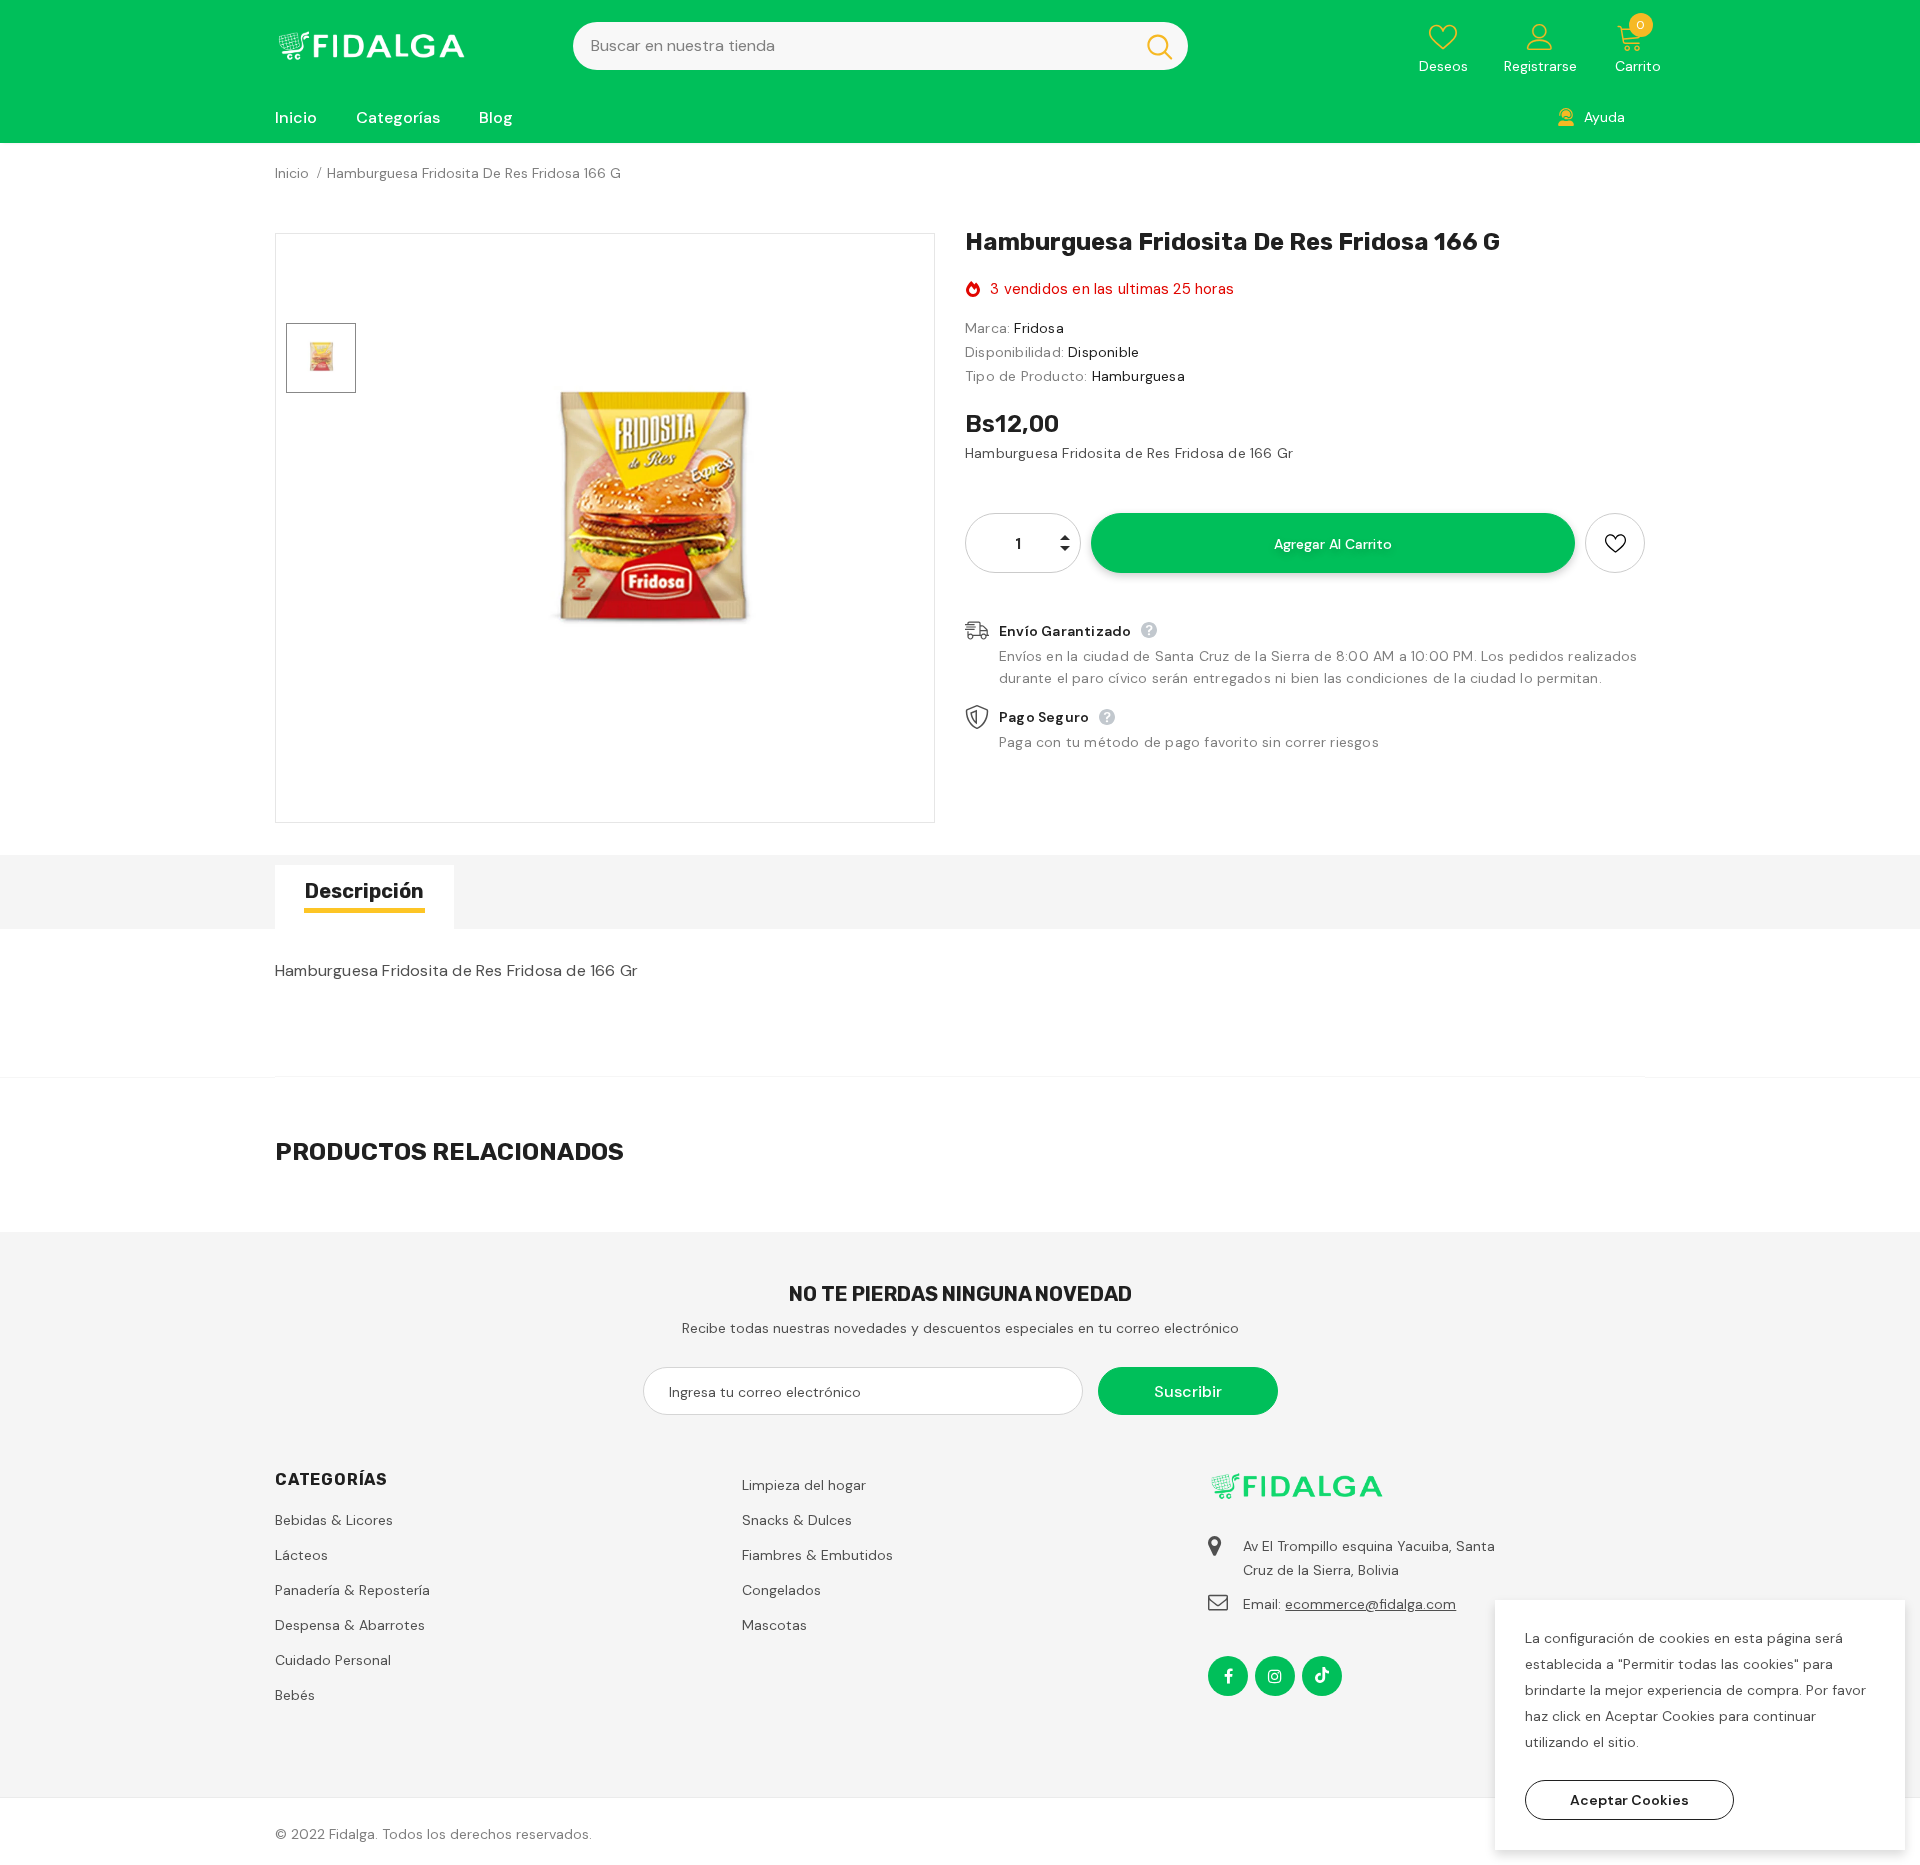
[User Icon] (1540, 36)
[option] (650, 518)
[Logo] (409, 45)
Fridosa (1038, 328)
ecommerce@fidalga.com (1370, 1604)
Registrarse (1540, 66)
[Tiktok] (1322, 1676)
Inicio (292, 173)
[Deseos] (1615, 543)
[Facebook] (1228, 1676)
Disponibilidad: (1014, 352)
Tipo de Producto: (1026, 376)
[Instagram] (1275, 1676)
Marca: (987, 328)
